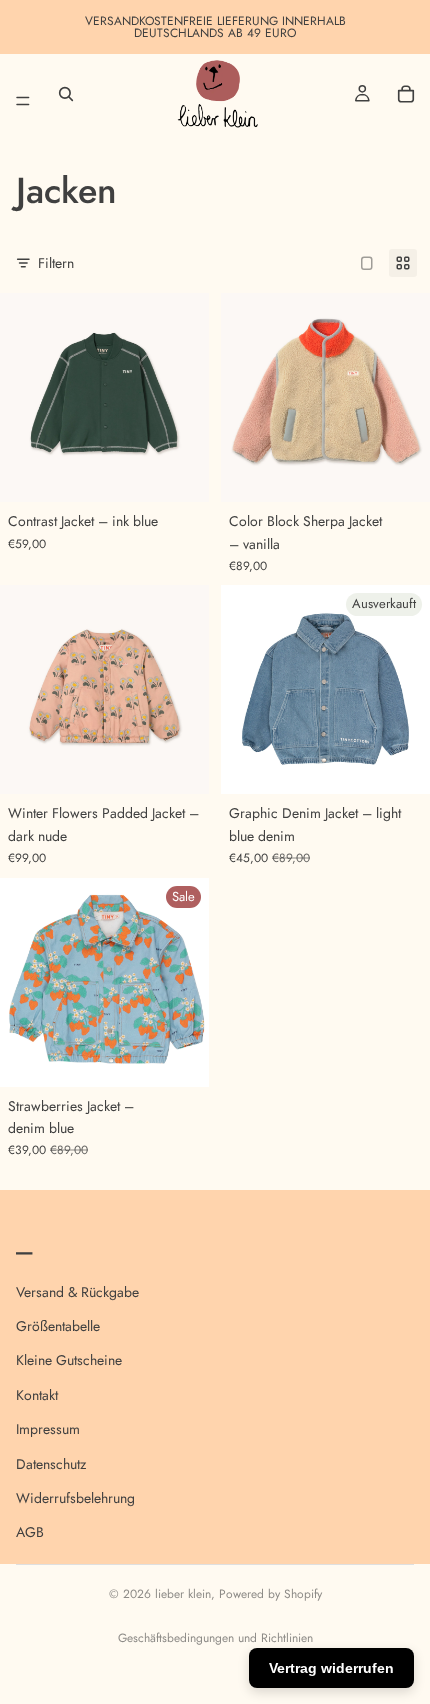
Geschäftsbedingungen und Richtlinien (215, 1638)
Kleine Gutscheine (69, 1360)
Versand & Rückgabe (77, 1291)
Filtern (56, 263)
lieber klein (183, 1594)
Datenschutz (51, 1463)
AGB (30, 1532)
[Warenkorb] (406, 94)
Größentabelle (58, 1326)
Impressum (48, 1429)
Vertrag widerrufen (331, 1668)
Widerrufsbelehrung (75, 1498)
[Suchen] (66, 94)
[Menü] (23, 94)
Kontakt (37, 1394)
